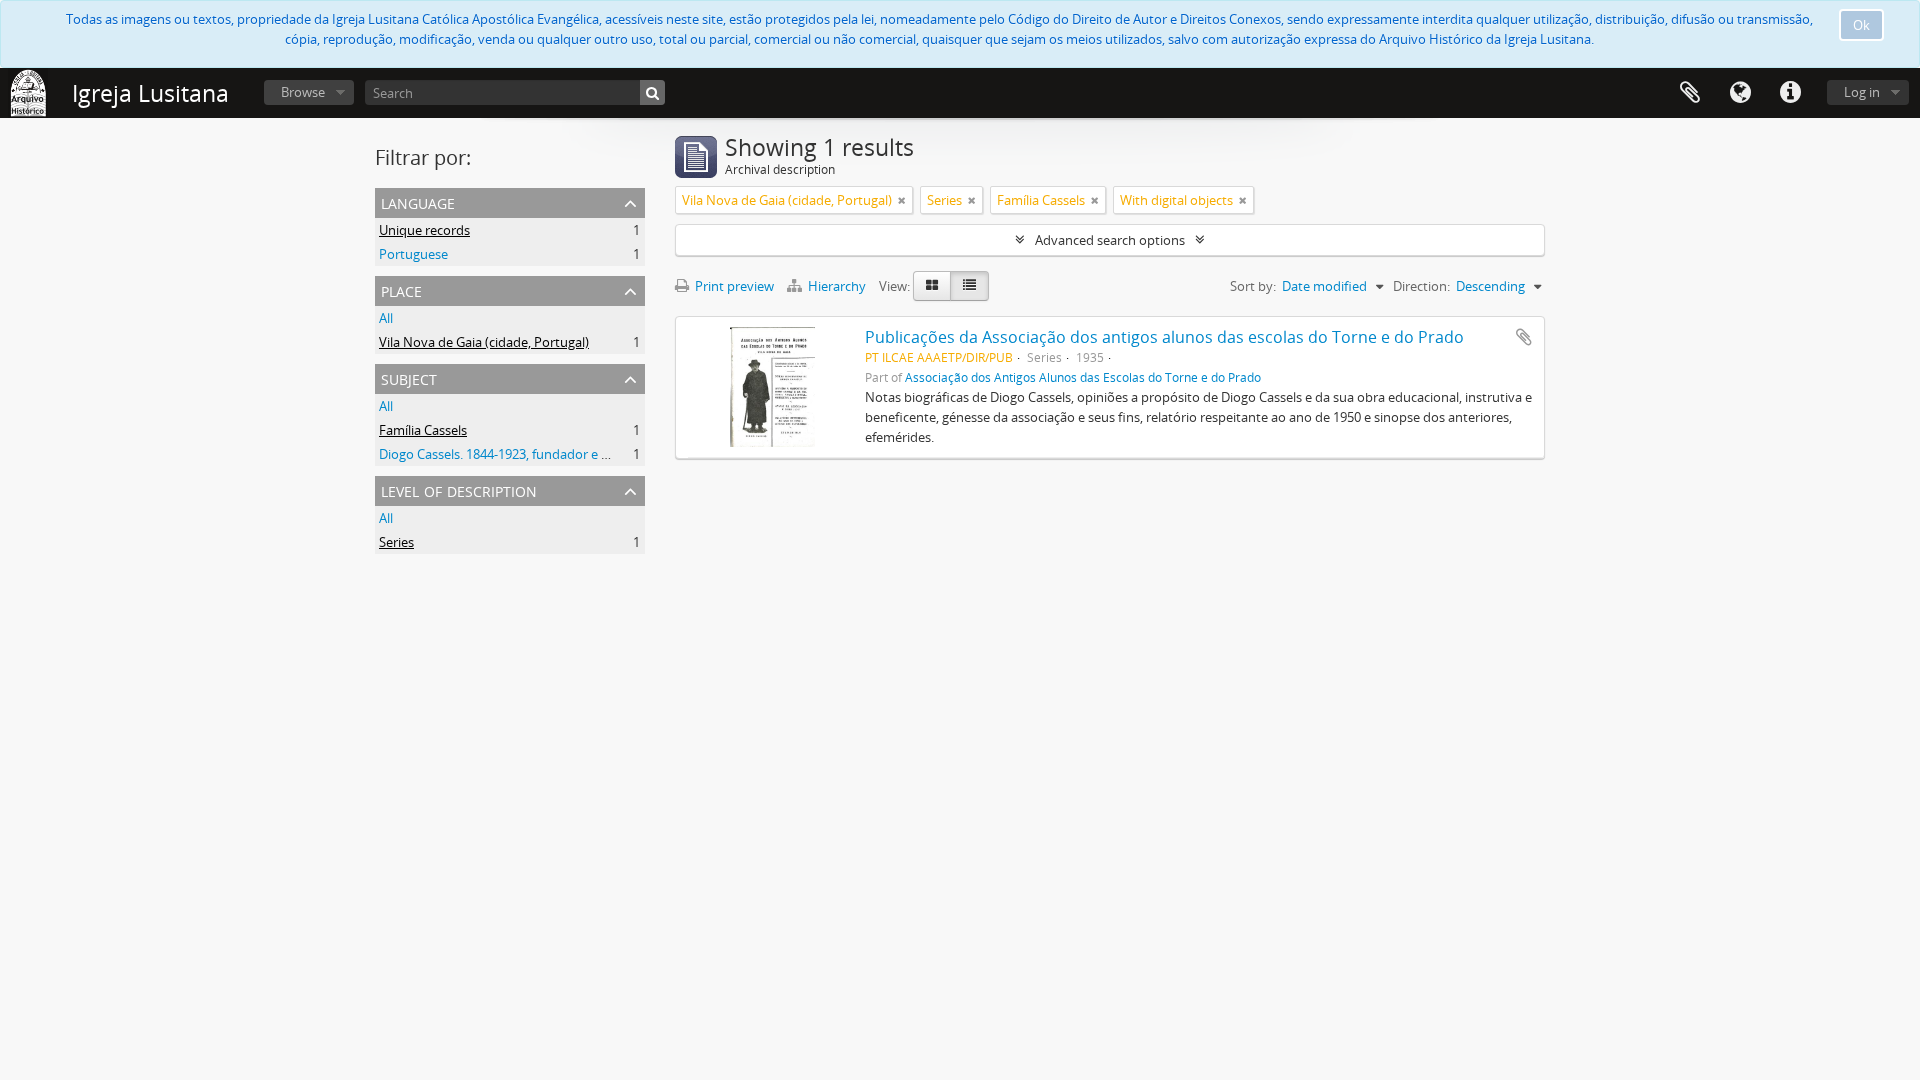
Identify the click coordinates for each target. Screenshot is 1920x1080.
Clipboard (1690, 93)
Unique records (424, 230)
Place (401, 289)
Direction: (1421, 286)
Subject (409, 377)
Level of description (459, 489)
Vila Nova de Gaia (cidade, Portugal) (484, 342)
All (386, 318)
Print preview (733, 286)
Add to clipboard (1524, 337)
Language (1740, 93)
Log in (1862, 92)
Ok (1861, 25)
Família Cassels (423, 430)
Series (396, 542)
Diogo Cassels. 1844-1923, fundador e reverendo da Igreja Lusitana (575, 454)
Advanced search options (1110, 240)
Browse (303, 92)
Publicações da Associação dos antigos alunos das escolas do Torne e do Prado (1164, 337)
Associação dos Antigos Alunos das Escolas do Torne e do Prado (1083, 377)
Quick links (1790, 93)
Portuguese (413, 254)
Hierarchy (837, 286)
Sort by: (1253, 286)
